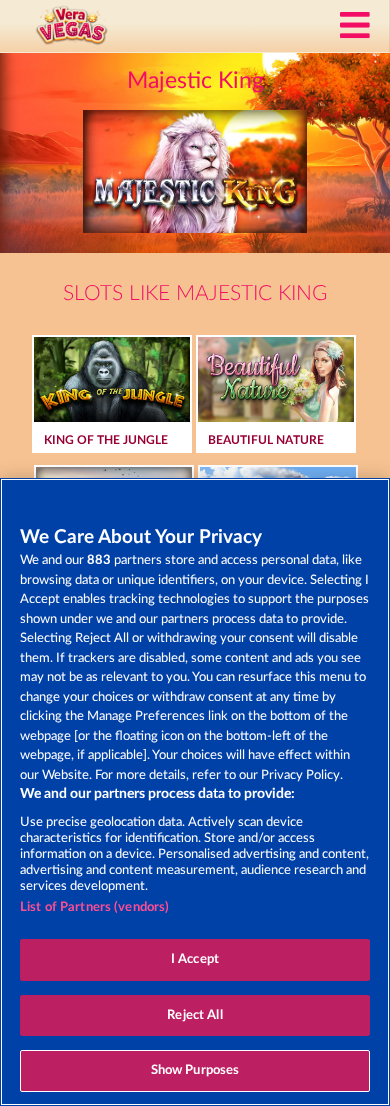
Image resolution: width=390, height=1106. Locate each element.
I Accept (195, 959)
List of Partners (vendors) (94, 907)
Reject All (194, 1015)
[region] (195, 792)
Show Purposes (195, 1070)
